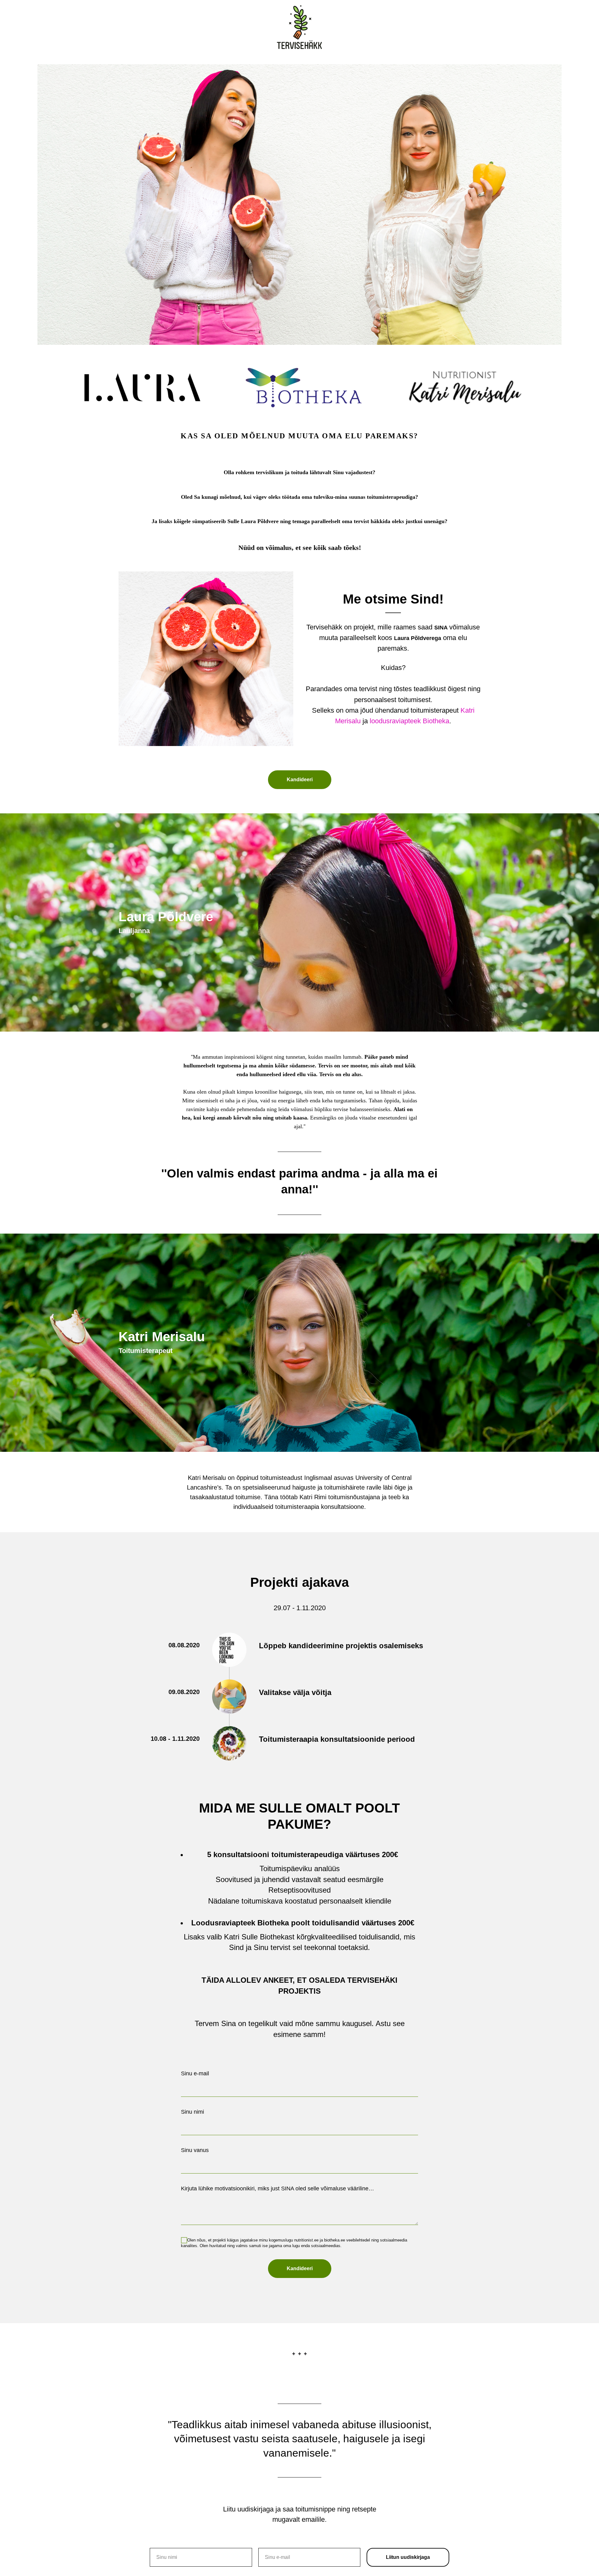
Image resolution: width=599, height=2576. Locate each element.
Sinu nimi (192, 2112)
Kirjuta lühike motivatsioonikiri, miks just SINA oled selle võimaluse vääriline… (278, 2188)
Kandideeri (300, 2268)
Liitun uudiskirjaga (408, 2557)
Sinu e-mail (195, 2073)
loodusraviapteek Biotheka (409, 721)
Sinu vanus (195, 2150)
